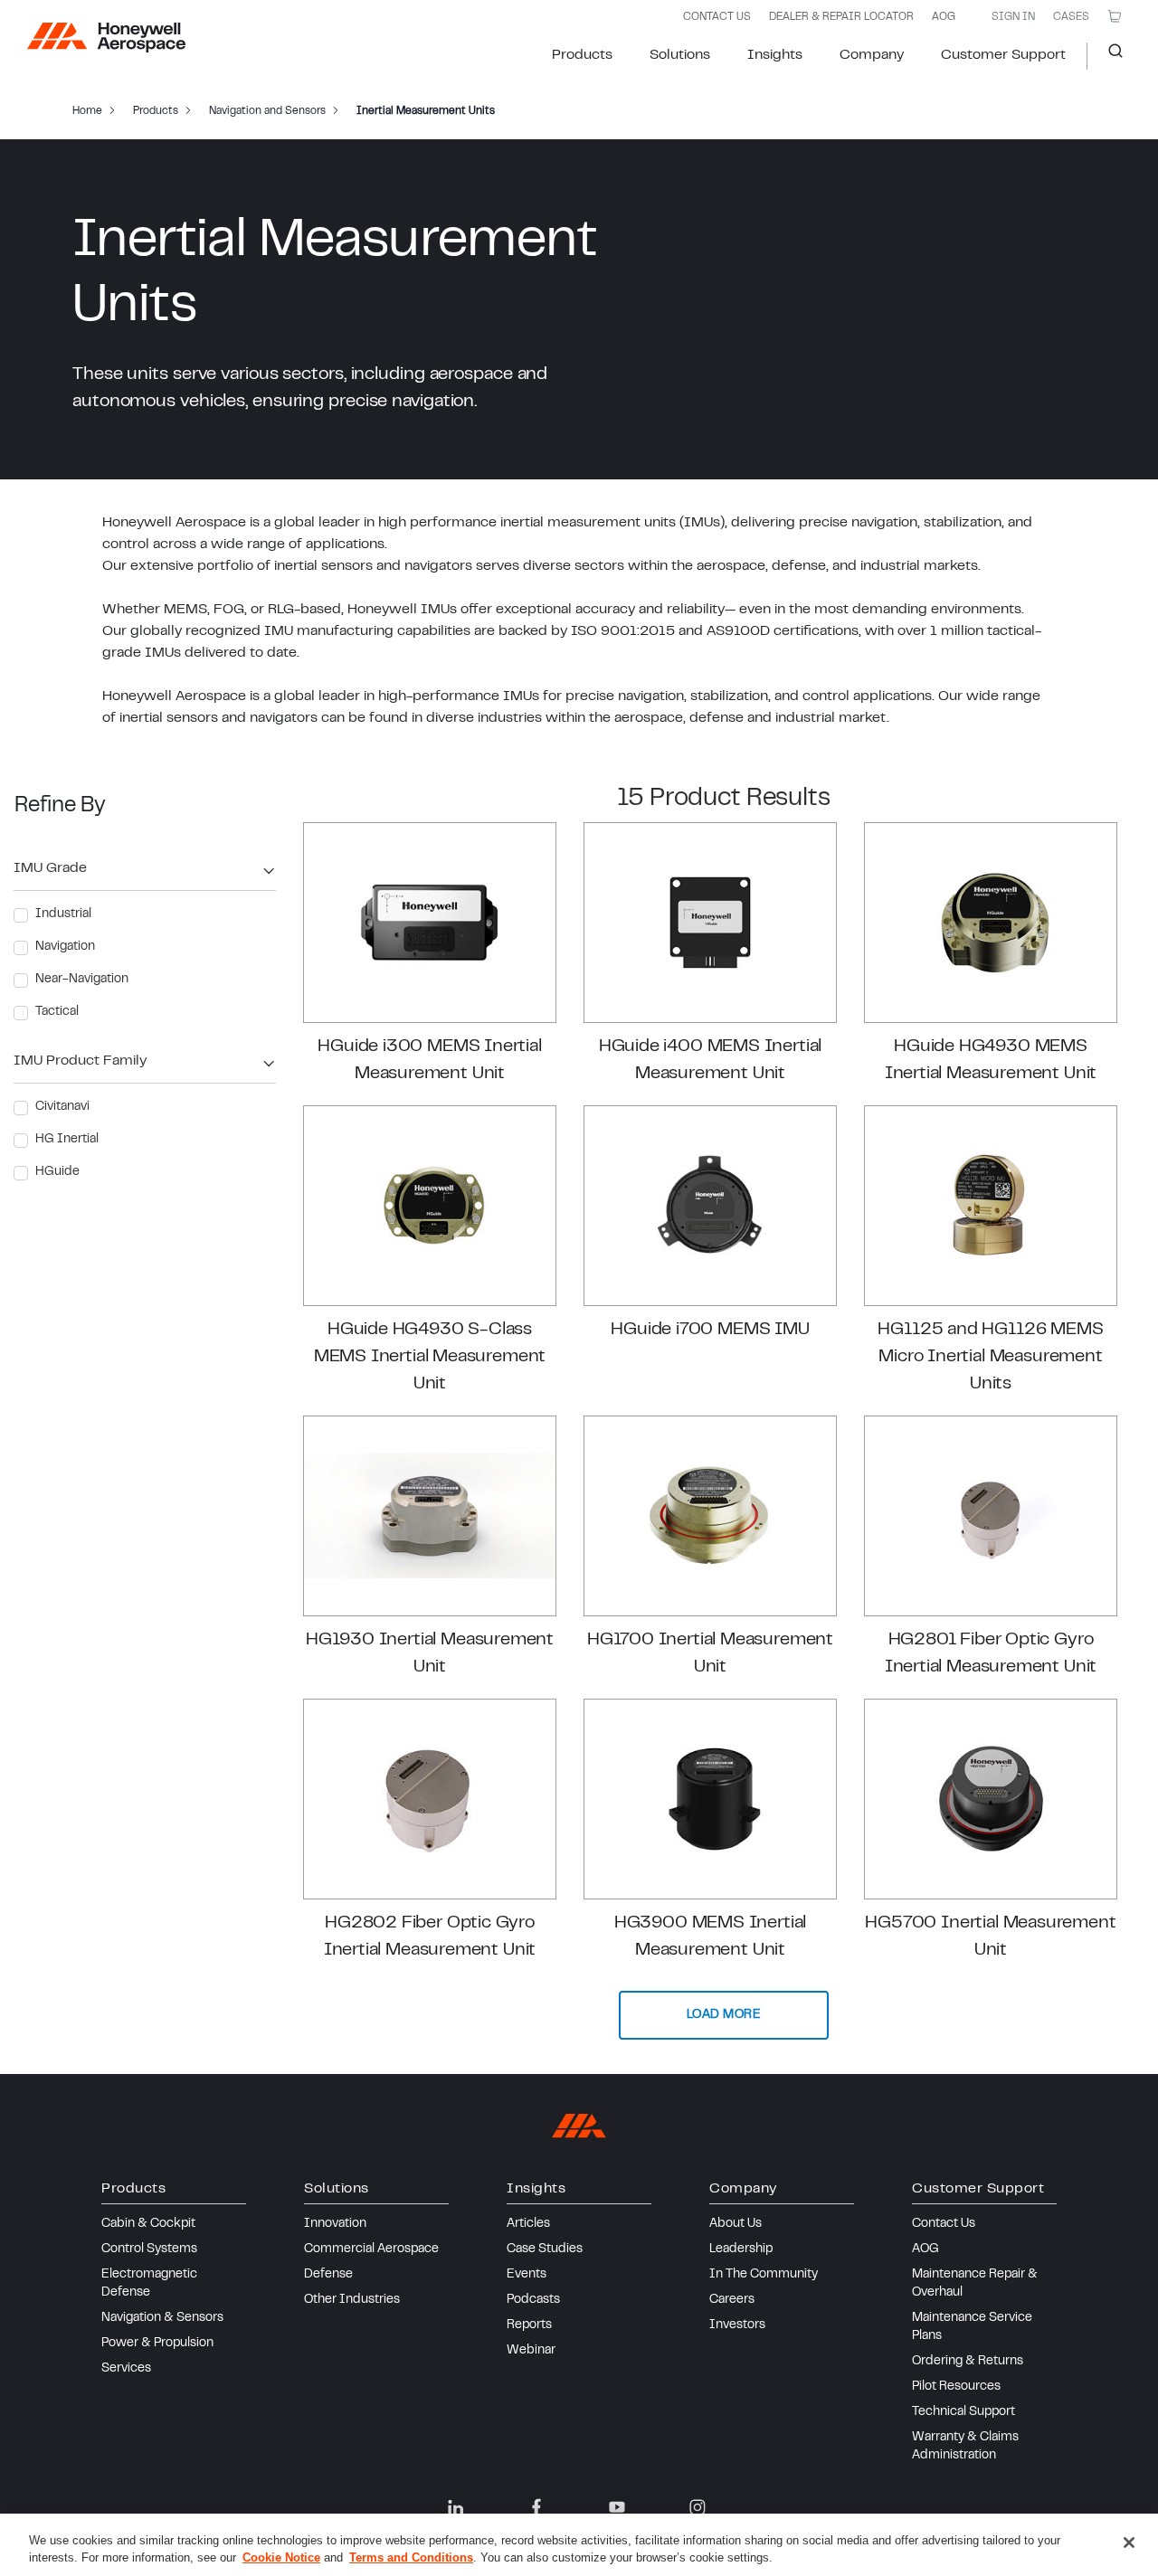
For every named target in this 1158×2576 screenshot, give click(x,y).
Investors (737, 2325)
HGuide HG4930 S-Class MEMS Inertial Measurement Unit (430, 1357)
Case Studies (545, 2249)
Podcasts (533, 2300)
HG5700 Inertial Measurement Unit (990, 1937)
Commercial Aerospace (371, 2249)
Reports (529, 2325)
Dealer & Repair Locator (841, 17)
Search (1109, 56)
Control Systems (149, 2249)
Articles (528, 2224)
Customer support (1003, 55)
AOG (944, 17)
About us (736, 2224)
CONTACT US (717, 17)
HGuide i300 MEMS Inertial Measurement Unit (430, 1061)
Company (872, 55)
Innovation (335, 2224)
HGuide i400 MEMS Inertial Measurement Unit (711, 1061)
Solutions (680, 55)
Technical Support (963, 2412)
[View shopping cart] (1115, 16)
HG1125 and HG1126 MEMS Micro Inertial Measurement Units (990, 1357)
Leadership (741, 2249)
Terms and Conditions (411, 2557)
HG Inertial (67, 1140)
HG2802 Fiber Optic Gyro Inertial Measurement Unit (430, 1937)
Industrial (63, 914)
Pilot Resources (956, 2387)
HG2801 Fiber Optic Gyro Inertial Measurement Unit (991, 1654)
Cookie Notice (281, 2557)
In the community (764, 2275)
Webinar (531, 2351)
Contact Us (944, 2224)
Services (126, 2369)
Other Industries (352, 2300)
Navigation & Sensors (162, 2318)
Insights (775, 55)
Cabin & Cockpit (148, 2224)
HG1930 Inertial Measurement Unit (430, 1654)
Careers (732, 2300)
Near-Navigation (82, 980)
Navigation (65, 947)
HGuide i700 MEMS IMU (710, 1330)
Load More (724, 2015)
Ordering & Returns (968, 2362)
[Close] (1129, 2543)
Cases (1071, 17)
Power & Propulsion (157, 2344)
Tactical (57, 1012)
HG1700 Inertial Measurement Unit (710, 1654)
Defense (328, 2275)
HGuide (57, 1172)
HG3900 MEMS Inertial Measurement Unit (710, 1937)
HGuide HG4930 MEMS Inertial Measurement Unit (991, 1061)
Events (527, 2275)
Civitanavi (62, 1107)
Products (582, 55)
